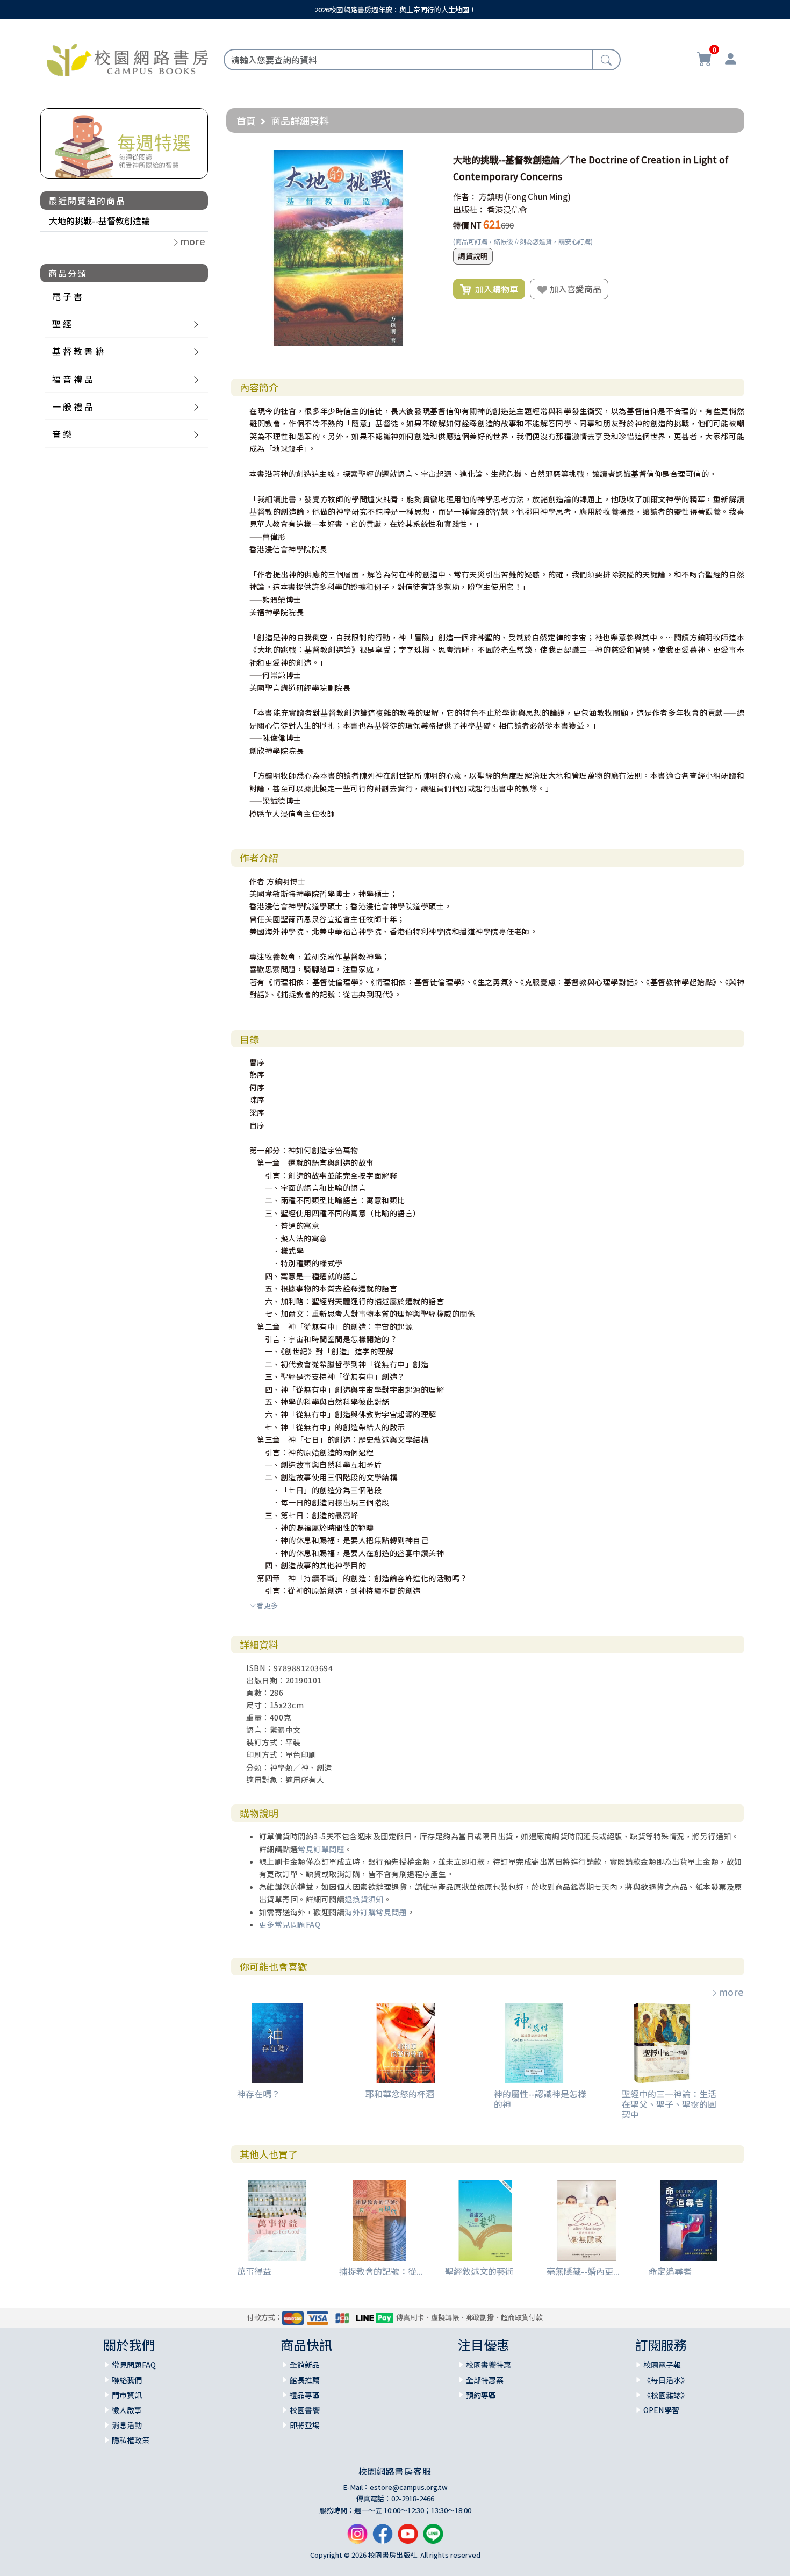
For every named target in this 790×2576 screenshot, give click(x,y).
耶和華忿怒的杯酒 (400, 2094)
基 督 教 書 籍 (78, 351)
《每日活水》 (666, 2380)
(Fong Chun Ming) (538, 197)
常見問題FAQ (134, 2365)
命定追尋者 (670, 2271)
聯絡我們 (127, 2380)
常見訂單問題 (321, 1849)
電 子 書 (67, 296)
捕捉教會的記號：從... (381, 2271)
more (731, 1992)
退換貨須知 (364, 1899)
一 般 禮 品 (73, 406)
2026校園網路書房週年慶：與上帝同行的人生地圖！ (395, 9)
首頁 (246, 120)
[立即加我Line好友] (433, 2538)
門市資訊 (127, 2395)
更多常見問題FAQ (290, 1924)
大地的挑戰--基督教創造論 (99, 220)
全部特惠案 (485, 2380)
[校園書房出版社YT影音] (408, 2538)
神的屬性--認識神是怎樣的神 (540, 2099)
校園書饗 (305, 2410)
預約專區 (481, 2395)
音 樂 (62, 434)
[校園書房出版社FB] (383, 2538)
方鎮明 (491, 197)
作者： (465, 197)
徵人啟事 (127, 2410)
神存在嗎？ (258, 2094)
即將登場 (305, 2425)
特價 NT (467, 225)
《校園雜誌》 (666, 2395)
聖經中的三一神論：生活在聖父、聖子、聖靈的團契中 (669, 2104)
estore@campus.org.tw (409, 2487)
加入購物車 (494, 289)
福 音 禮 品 (73, 379)
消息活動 (127, 2425)
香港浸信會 (507, 209)
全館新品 (305, 2365)
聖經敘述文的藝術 (479, 2271)
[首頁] (127, 58)
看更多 (267, 1605)
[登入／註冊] (730, 60)
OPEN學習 (661, 2410)
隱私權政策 (131, 2440)
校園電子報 (662, 2365)
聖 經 (62, 324)
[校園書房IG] (357, 2538)
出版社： (469, 209)
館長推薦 (305, 2380)
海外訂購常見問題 (376, 1912)
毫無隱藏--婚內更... (583, 2271)
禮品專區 (305, 2395)
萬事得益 (254, 2271)
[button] (427, 160)
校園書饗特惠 (489, 2365)
